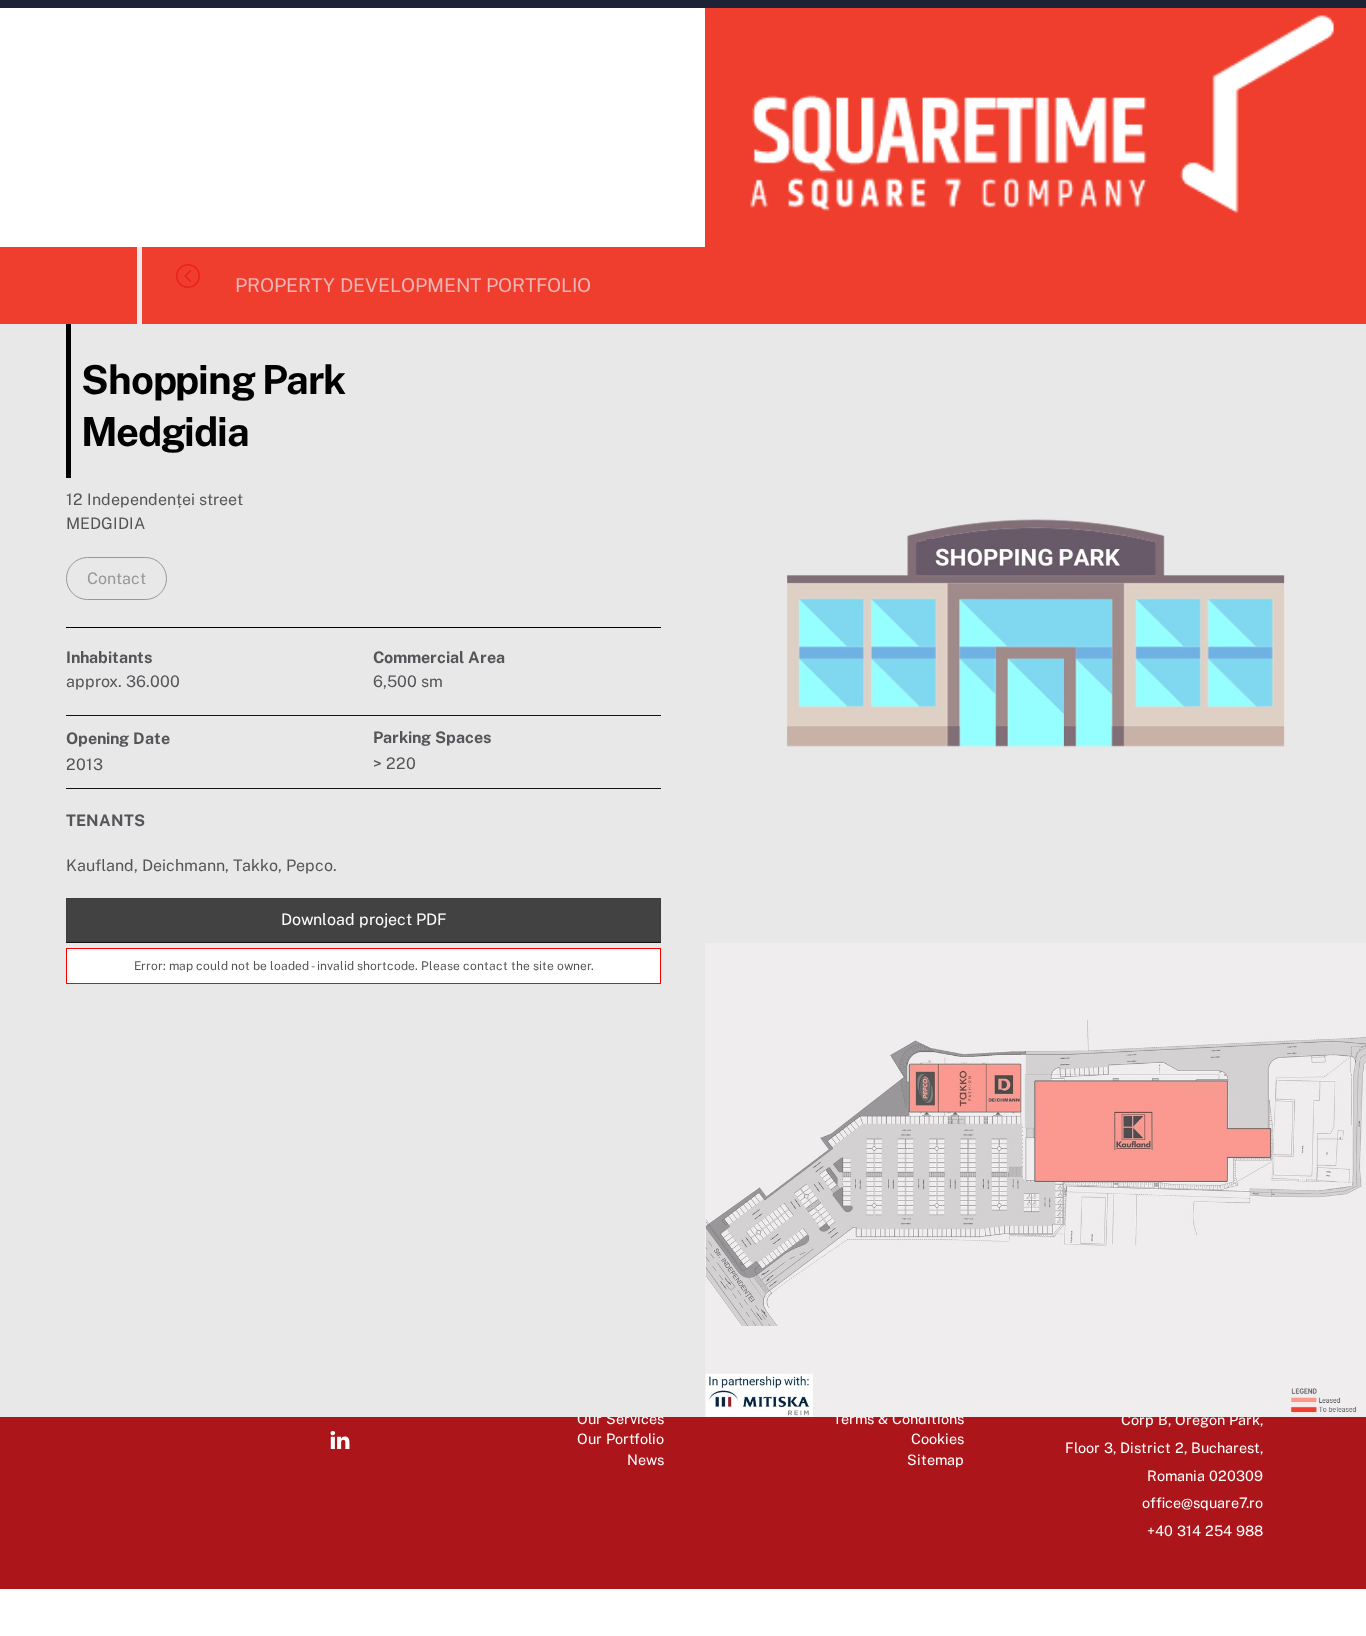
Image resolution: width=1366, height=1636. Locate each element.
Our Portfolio (620, 1438)
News (645, 1459)
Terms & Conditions (898, 1418)
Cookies (937, 1438)
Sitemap (935, 1459)
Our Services (620, 1418)
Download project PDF (364, 919)
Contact (116, 578)
